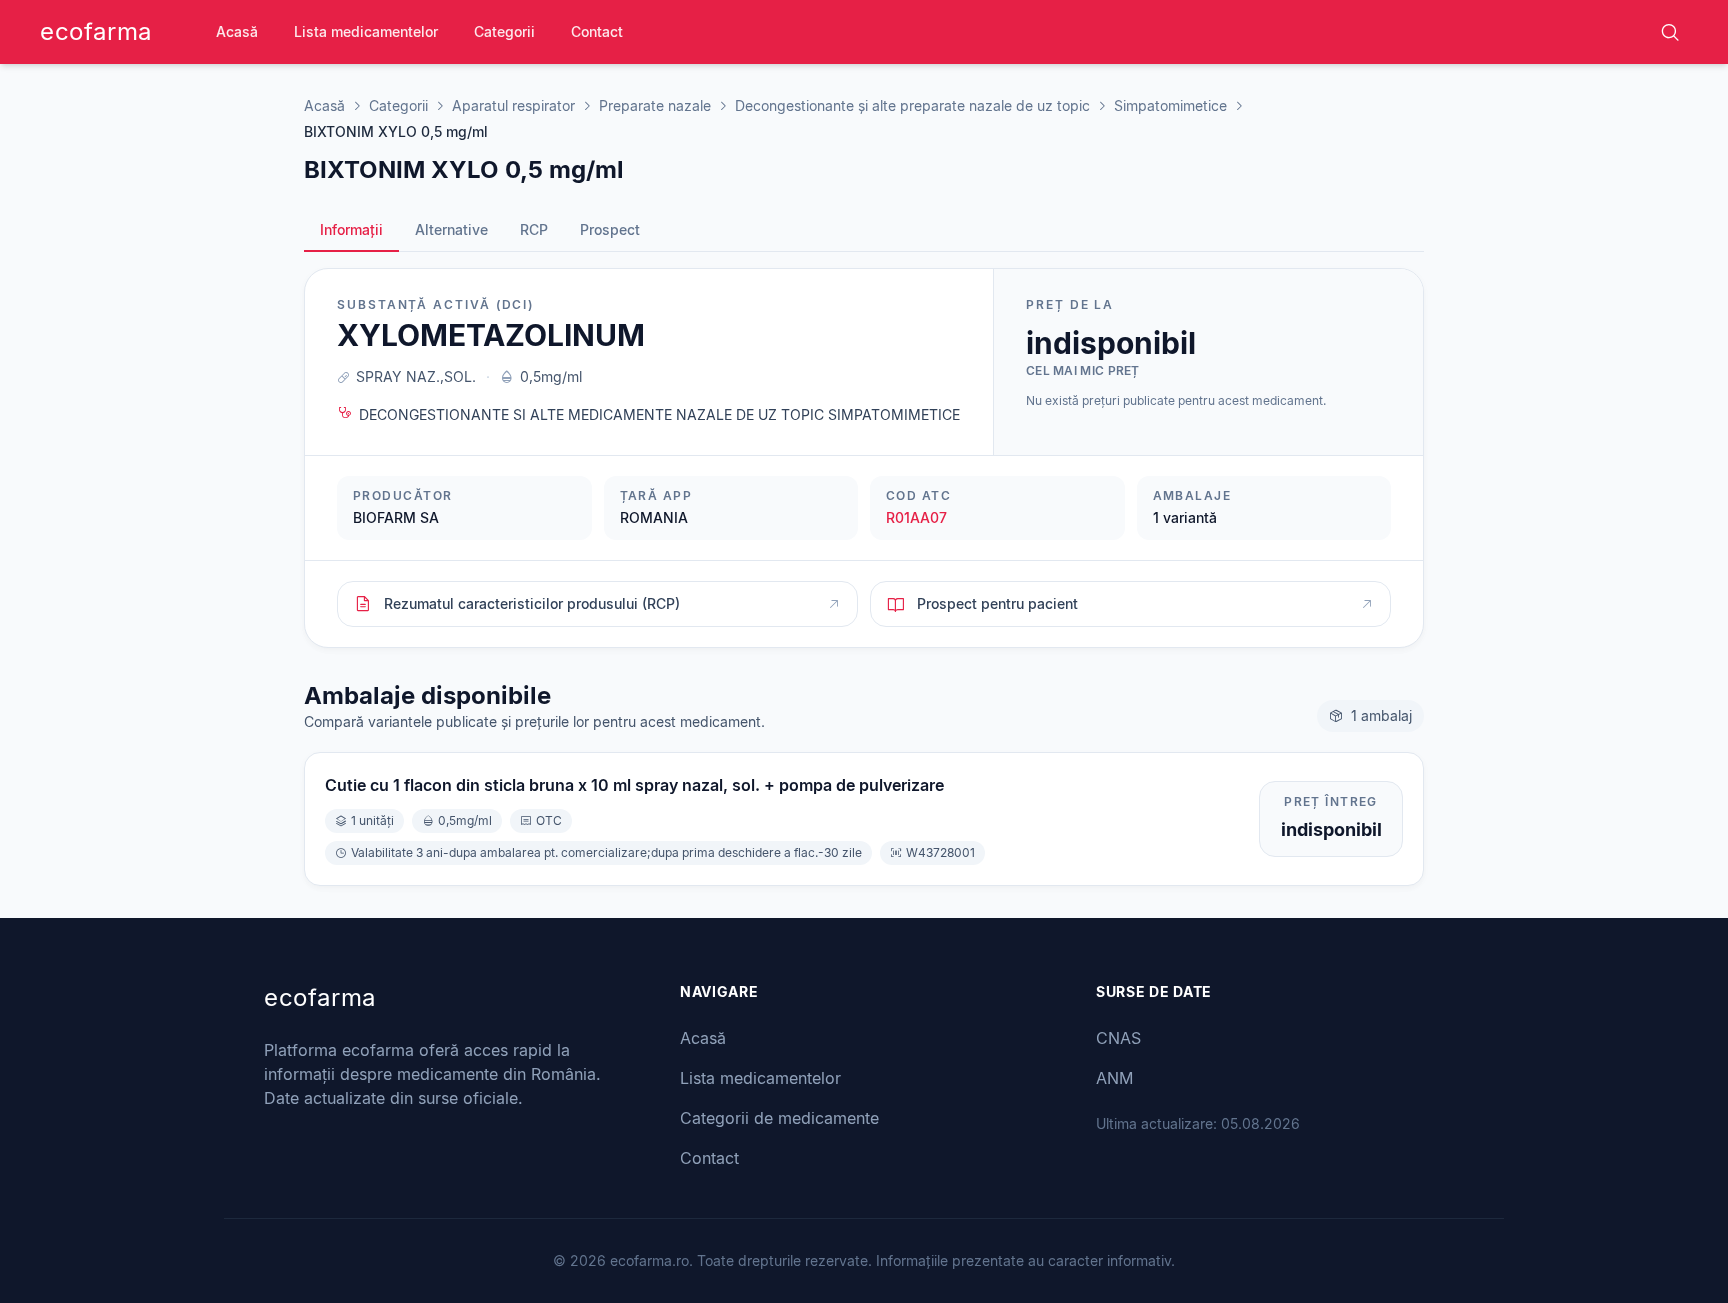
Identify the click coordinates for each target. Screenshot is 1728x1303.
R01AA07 (916, 517)
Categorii (504, 31)
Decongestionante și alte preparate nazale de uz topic (912, 105)
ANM (1114, 1078)
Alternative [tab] (451, 229)
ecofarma (96, 31)
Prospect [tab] (610, 229)
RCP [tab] (534, 229)
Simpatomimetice (1170, 105)
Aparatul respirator (513, 105)
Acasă (237, 31)
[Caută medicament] (1670, 32)
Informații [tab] (351, 229)
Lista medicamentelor (366, 31)
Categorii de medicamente (779, 1118)
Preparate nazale (655, 105)
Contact (597, 31)
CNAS (1118, 1038)
